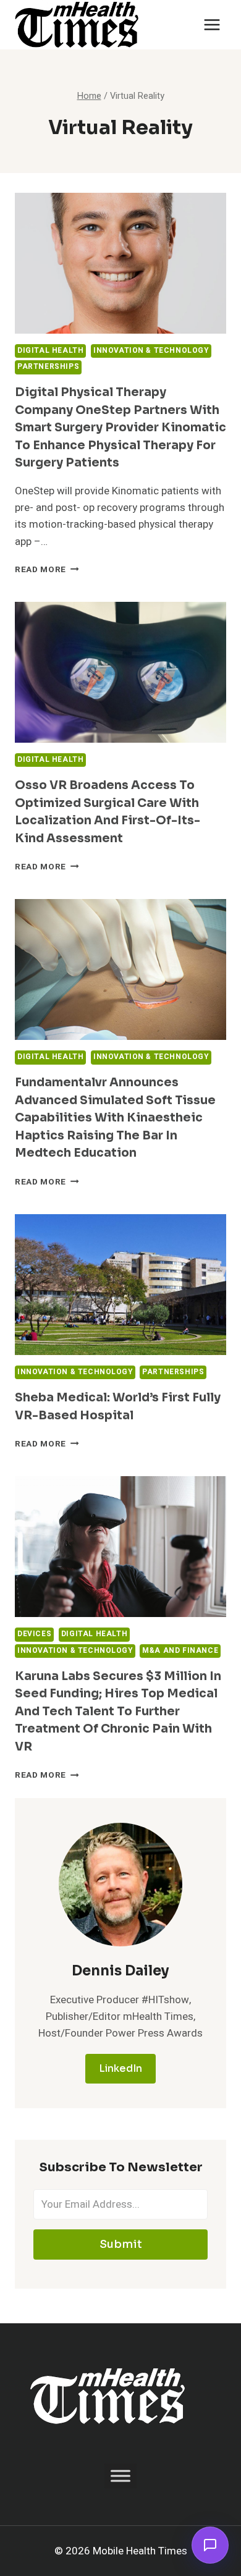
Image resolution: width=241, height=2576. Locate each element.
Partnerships (48, 367)
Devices (34, 1634)
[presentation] (120, 263)
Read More (47, 570)
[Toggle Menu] (120, 2476)
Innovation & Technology (151, 351)
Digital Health (50, 351)
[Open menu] (212, 24)
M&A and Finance (180, 1651)
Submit (121, 2244)
